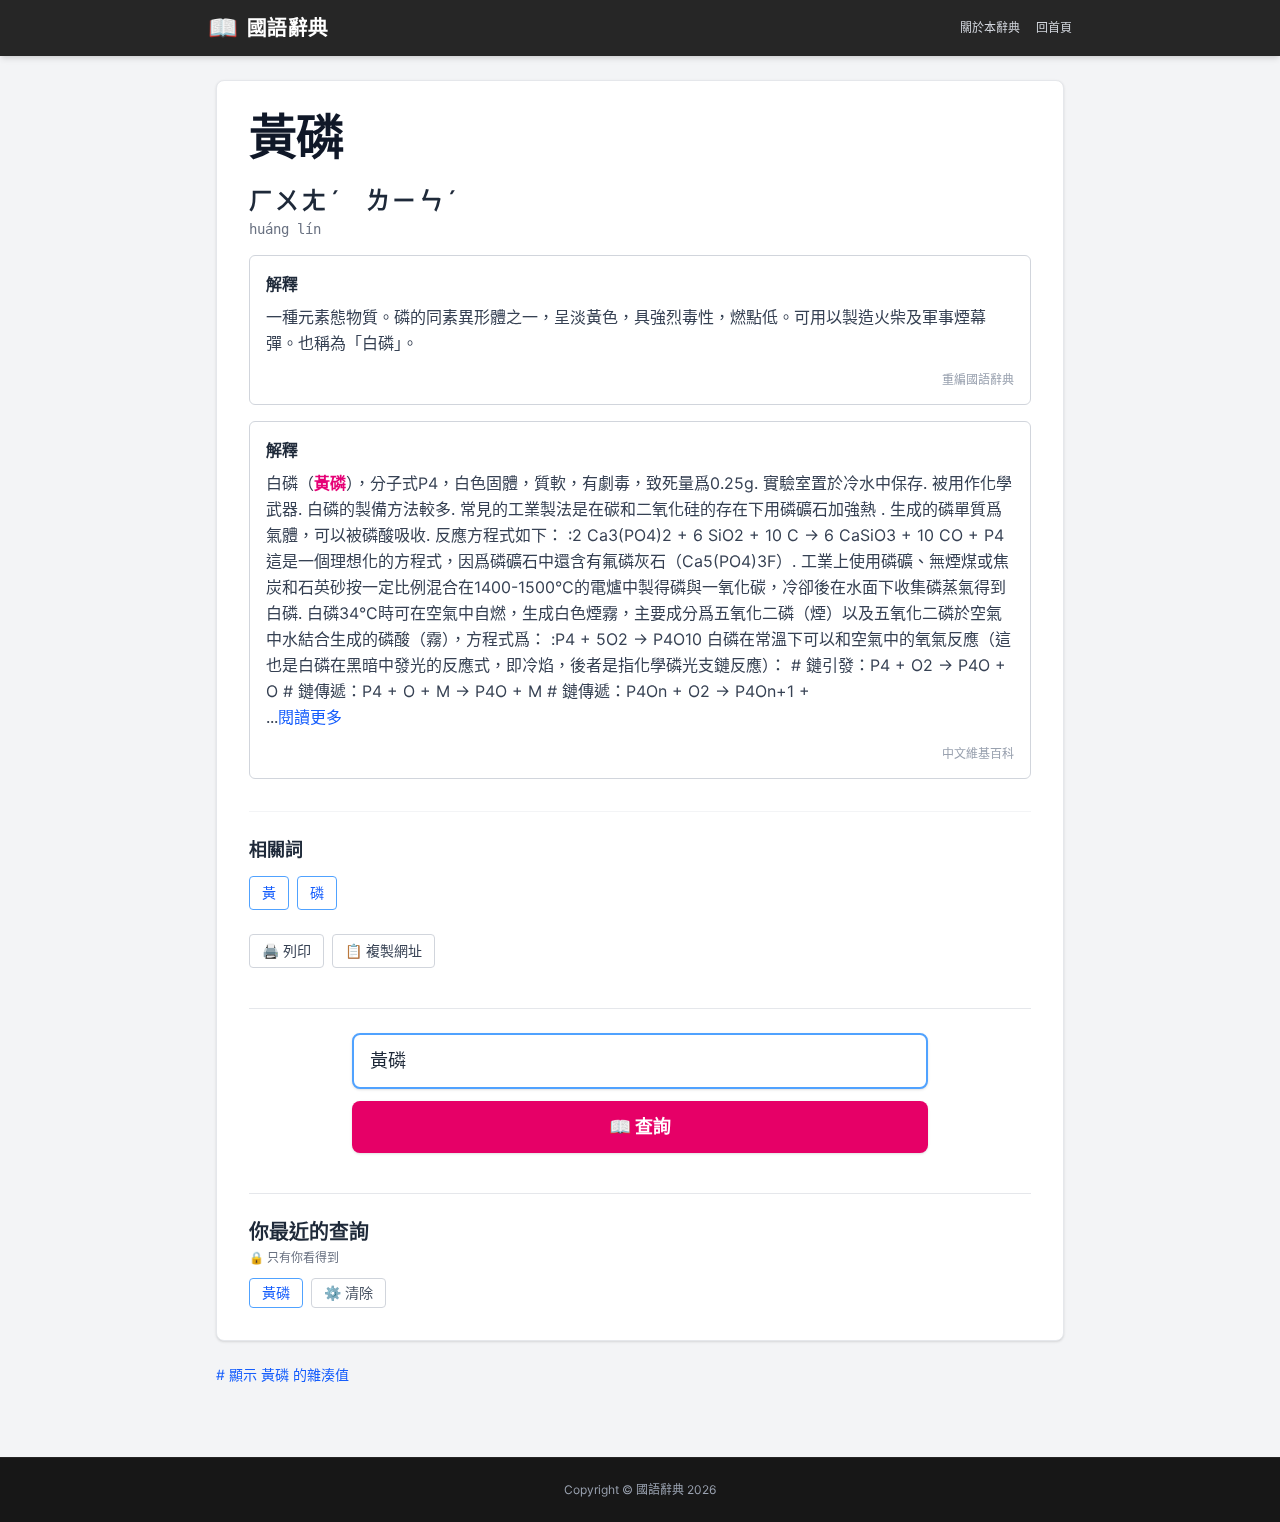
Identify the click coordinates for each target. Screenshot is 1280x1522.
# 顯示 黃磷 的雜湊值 (282, 1374)
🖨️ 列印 (286, 950)
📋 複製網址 (383, 950)
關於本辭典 (990, 27)
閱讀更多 (310, 717)
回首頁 (1054, 27)
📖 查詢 (640, 1126)
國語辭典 (268, 27)
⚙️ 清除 (348, 1292)
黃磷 (276, 1292)
